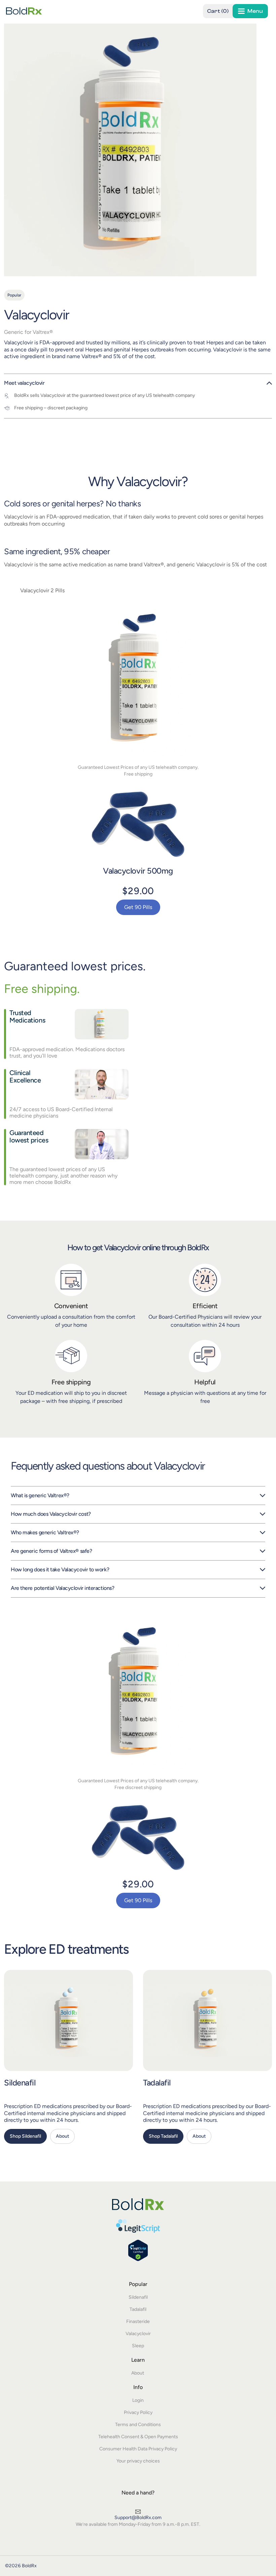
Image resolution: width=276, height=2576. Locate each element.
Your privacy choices (138, 2461)
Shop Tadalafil (163, 2136)
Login (138, 2400)
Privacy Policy (138, 2412)
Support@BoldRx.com (138, 2518)
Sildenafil (20, 2083)
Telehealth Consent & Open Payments (138, 2437)
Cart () (218, 11)
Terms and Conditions (138, 2425)
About (62, 2136)
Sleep (138, 2346)
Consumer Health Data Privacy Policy (138, 2449)
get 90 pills (138, 907)
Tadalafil (157, 2083)
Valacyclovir (138, 2334)
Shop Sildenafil (25, 2136)
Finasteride (138, 2321)
